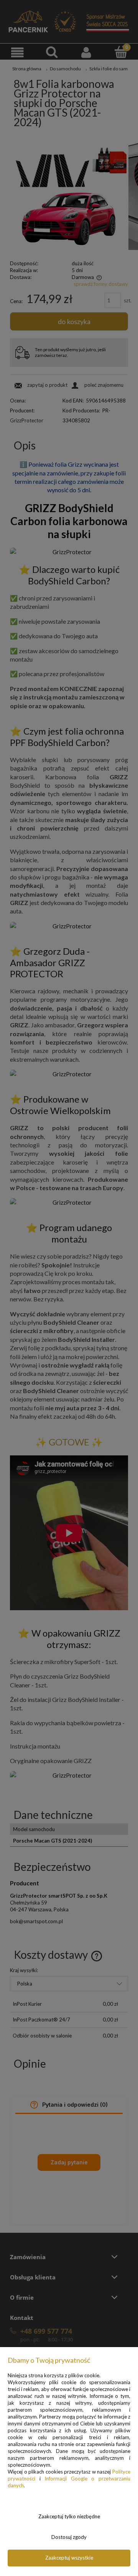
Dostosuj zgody (69, 2537)
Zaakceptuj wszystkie (69, 2558)
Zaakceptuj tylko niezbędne (69, 2516)
